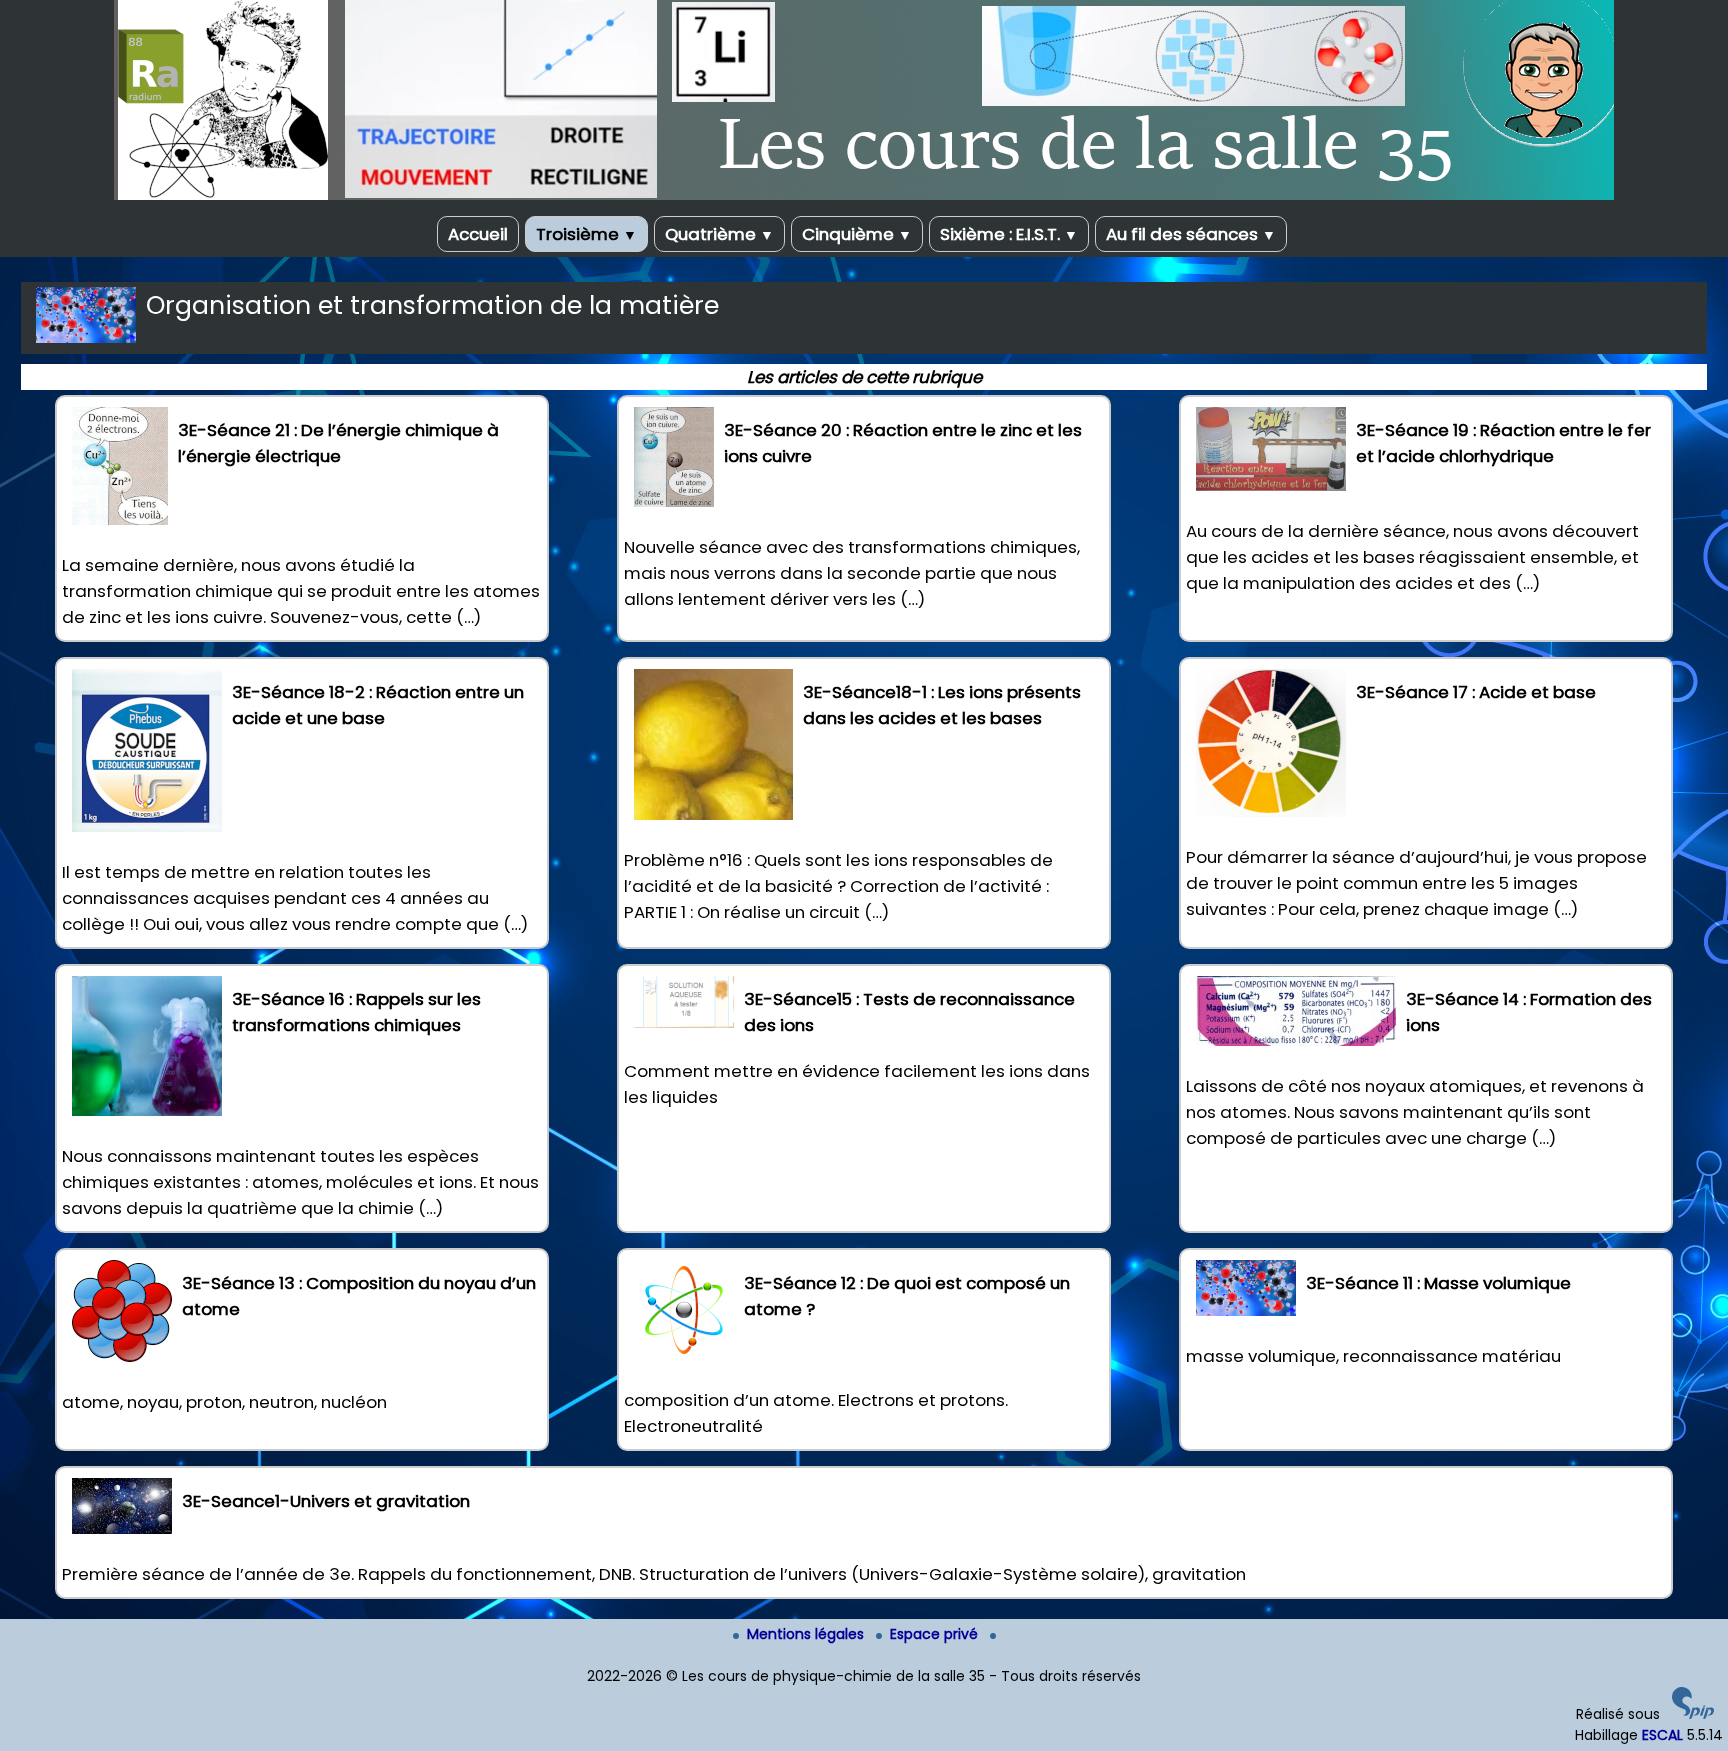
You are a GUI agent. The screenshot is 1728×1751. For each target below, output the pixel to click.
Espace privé (936, 1634)
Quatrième (719, 234)
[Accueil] (864, 195)
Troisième (586, 234)
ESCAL (1662, 1735)
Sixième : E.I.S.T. (1009, 234)
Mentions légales (807, 1634)
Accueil (478, 234)
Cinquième (857, 234)
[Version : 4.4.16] (1693, 1714)
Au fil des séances (1191, 234)
